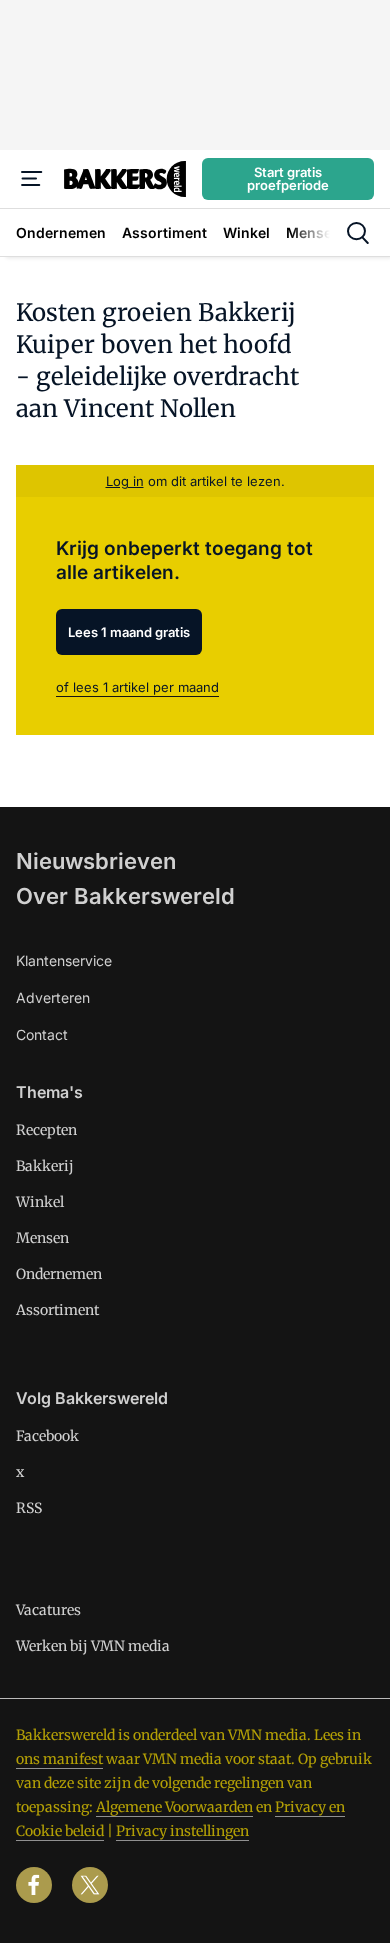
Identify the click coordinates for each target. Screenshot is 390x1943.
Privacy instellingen (182, 1831)
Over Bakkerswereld (125, 896)
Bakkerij (45, 1166)
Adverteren (53, 997)
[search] (358, 233)
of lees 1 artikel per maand (137, 687)
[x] (90, 1885)
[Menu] (32, 179)
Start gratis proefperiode (288, 178)
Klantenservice (64, 960)
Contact (42, 1034)
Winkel (40, 1202)
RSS (29, 1508)
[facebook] (34, 1885)
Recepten (46, 1130)
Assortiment (57, 1310)
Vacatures (48, 1610)
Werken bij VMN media (93, 1646)
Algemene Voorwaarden (174, 1807)
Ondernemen (59, 1274)
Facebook (47, 1436)
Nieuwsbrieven (96, 861)
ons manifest (59, 1759)
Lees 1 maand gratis (129, 632)
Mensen (42, 1238)
